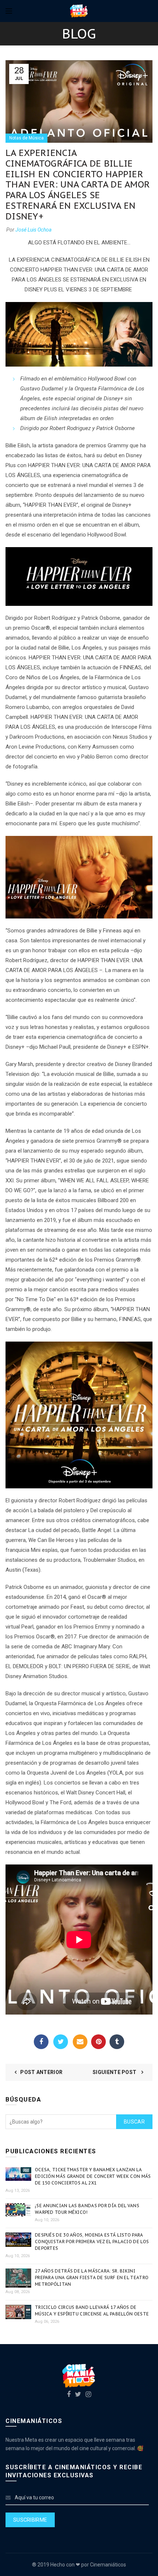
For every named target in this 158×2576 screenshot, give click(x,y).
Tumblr (117, 2042)
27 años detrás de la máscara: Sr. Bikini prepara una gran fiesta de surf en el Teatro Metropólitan (92, 2277)
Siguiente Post (115, 2072)
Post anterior (41, 2072)
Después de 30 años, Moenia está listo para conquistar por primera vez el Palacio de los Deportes (92, 2242)
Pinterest (98, 2042)
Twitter (61, 2042)
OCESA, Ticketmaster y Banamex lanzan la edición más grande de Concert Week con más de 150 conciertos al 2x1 (93, 2176)
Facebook (41, 2042)
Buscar (134, 2122)
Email (80, 2042)
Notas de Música (26, 138)
